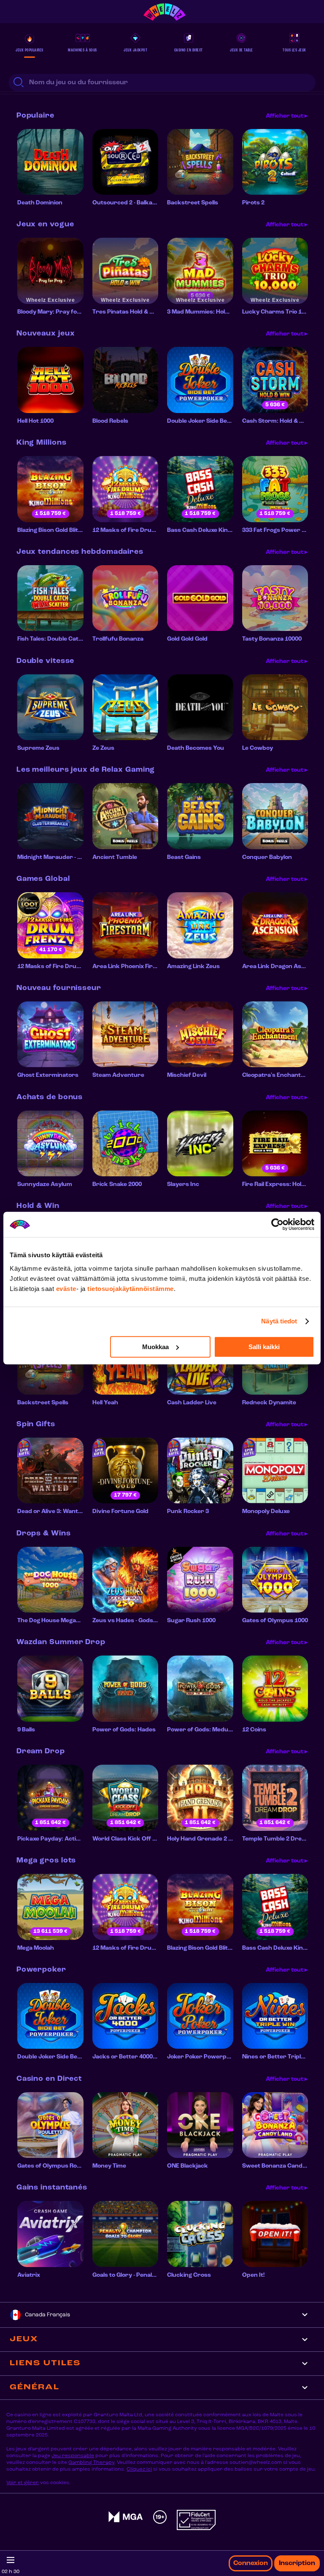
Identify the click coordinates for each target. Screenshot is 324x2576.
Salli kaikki (264, 1347)
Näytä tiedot (279, 1321)
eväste (66, 1289)
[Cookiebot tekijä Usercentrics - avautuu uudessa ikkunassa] (277, 1224)
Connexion (251, 2563)
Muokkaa (155, 1347)
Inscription (297, 2563)
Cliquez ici (139, 2469)
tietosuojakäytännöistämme (131, 1289)
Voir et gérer (23, 2483)
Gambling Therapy (91, 2463)
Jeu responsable (73, 2456)
